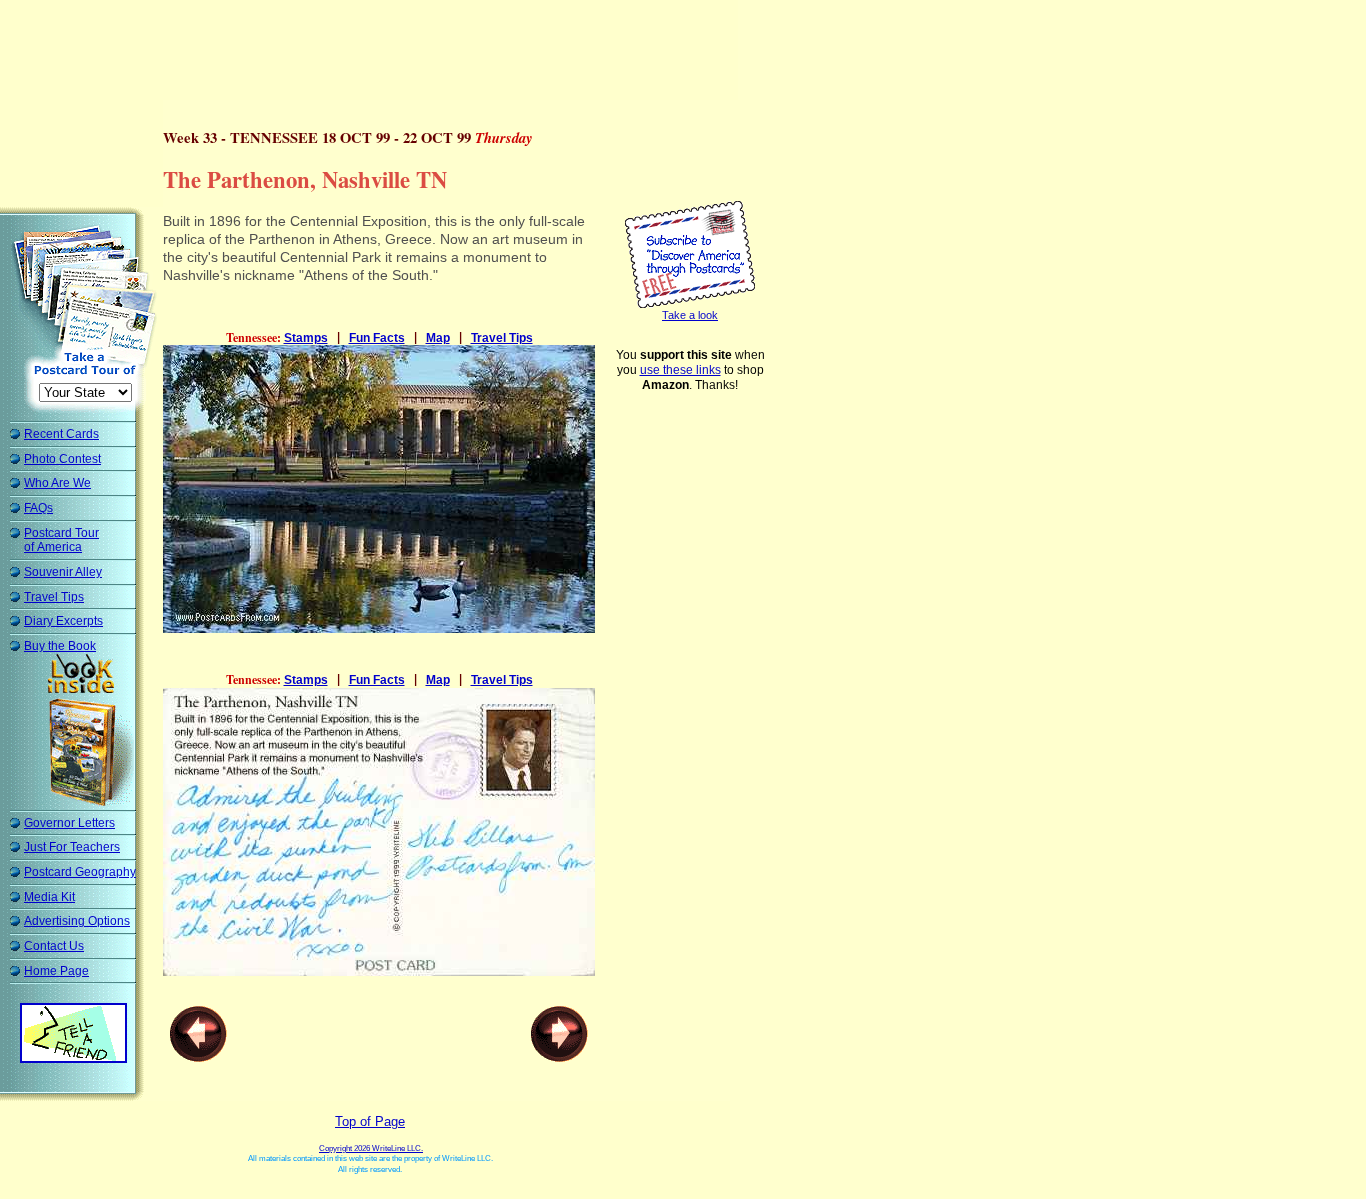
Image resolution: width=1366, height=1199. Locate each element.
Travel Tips (54, 597)
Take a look (690, 315)
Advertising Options (77, 921)
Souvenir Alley (63, 572)
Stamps (306, 338)
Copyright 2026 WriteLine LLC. (371, 1148)
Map (438, 338)
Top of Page (370, 1121)
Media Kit (49, 897)
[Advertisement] (374, 55)
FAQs (38, 508)
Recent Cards (61, 434)
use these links (680, 370)
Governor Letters (69, 823)
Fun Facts (377, 338)
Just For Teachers (72, 847)
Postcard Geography (80, 872)
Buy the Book (60, 646)
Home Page (56, 971)
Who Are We (57, 483)
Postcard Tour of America (61, 540)
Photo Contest (62, 459)
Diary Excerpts (63, 621)
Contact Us (54, 946)
